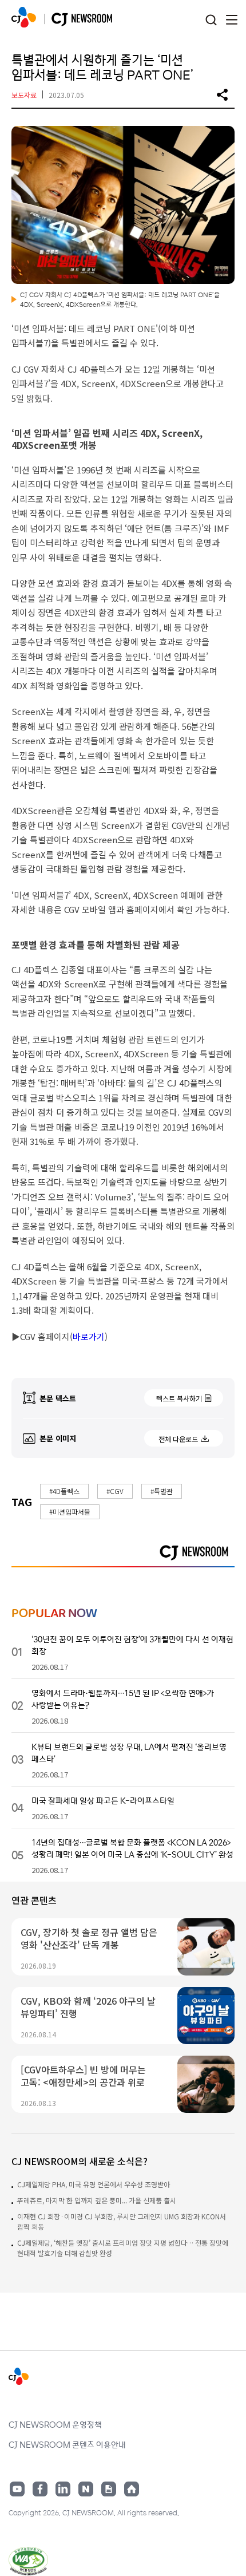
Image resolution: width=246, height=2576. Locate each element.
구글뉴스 (109, 2489)
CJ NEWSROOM (24, 17)
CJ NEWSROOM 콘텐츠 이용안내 (67, 2444)
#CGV (115, 1491)
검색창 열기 (211, 20)
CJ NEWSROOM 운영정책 (55, 2424)
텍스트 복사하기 (179, 1398)
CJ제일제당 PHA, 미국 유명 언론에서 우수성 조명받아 (94, 2184)
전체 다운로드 (178, 1439)
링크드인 (63, 2489)
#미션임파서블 (70, 1512)
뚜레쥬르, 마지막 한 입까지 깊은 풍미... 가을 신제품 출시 (97, 2200)
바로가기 (89, 1336)
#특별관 (162, 1491)
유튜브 (17, 2489)
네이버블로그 (86, 2489)
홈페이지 (132, 2489)
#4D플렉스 (64, 1491)
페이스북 (40, 2489)
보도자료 (24, 95)
